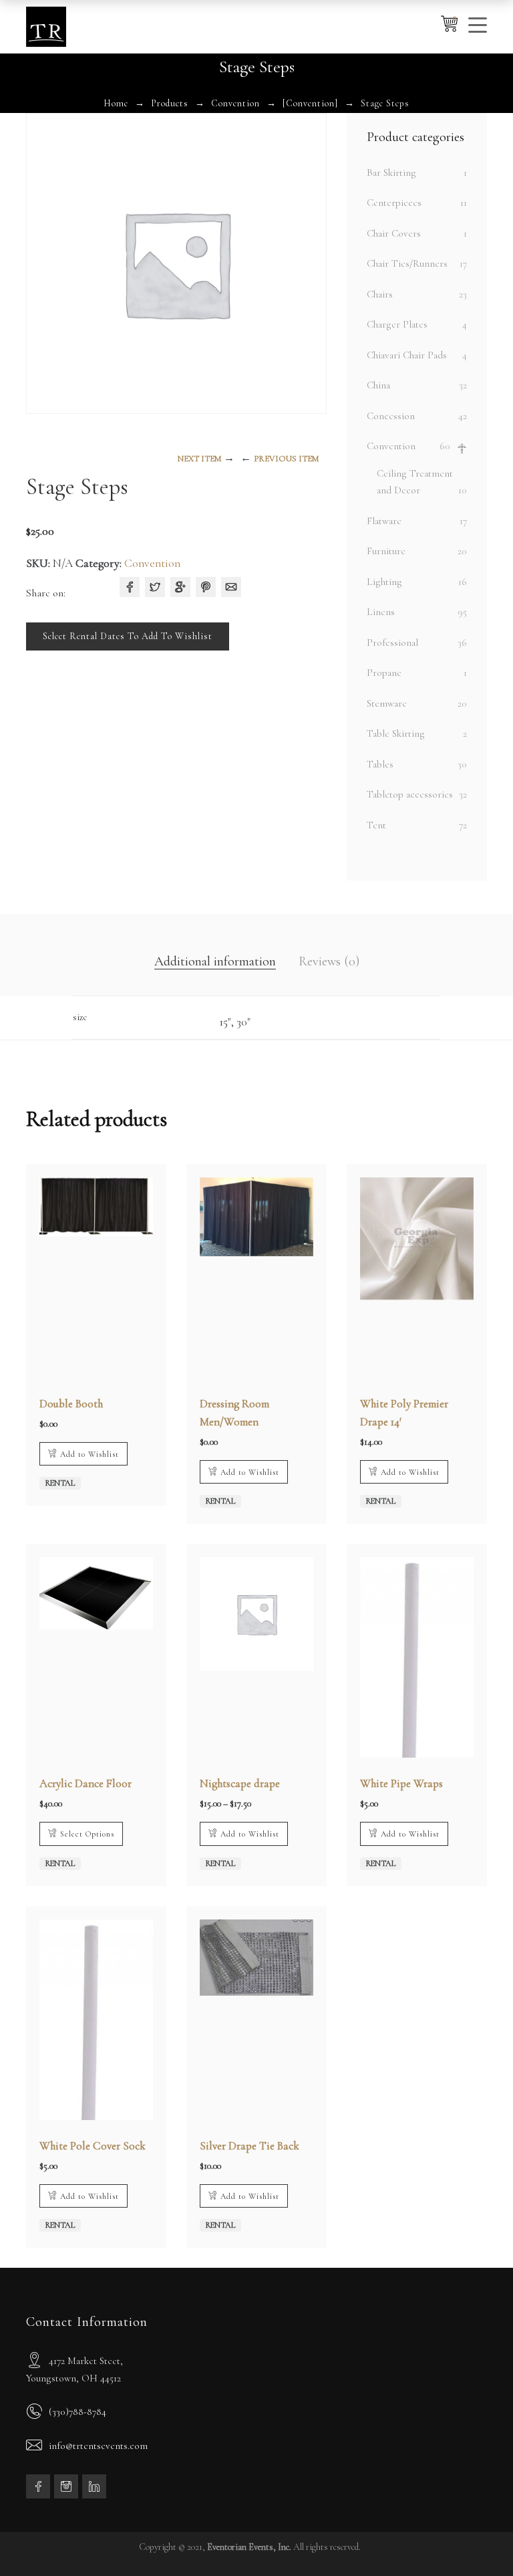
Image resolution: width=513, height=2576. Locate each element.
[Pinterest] (206, 587)
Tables (380, 764)
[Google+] (180, 587)
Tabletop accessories (410, 794)
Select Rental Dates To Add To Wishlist (128, 636)
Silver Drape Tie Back (249, 2146)
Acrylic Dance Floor (85, 1783)
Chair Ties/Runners (407, 263)
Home (116, 103)
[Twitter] (155, 587)
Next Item (199, 459)
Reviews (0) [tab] (329, 961)
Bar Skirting (391, 172)
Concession (391, 416)
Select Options (87, 1834)
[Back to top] (476, 2539)
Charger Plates (397, 324)
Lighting (384, 582)
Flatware (384, 521)
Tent (376, 825)
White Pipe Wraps (401, 1783)
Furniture (386, 551)
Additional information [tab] (215, 961)
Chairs (380, 294)
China (378, 385)
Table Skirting (396, 733)
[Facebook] (130, 587)
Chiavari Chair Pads (407, 355)
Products (170, 103)
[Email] (231, 587)
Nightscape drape (240, 1783)
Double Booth (71, 1404)
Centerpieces (394, 203)
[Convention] (310, 103)
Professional (392, 642)
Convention (235, 103)
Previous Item (286, 459)
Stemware (387, 703)
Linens (381, 612)
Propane (384, 673)
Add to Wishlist (90, 1454)
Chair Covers (394, 233)
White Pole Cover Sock (93, 2146)
